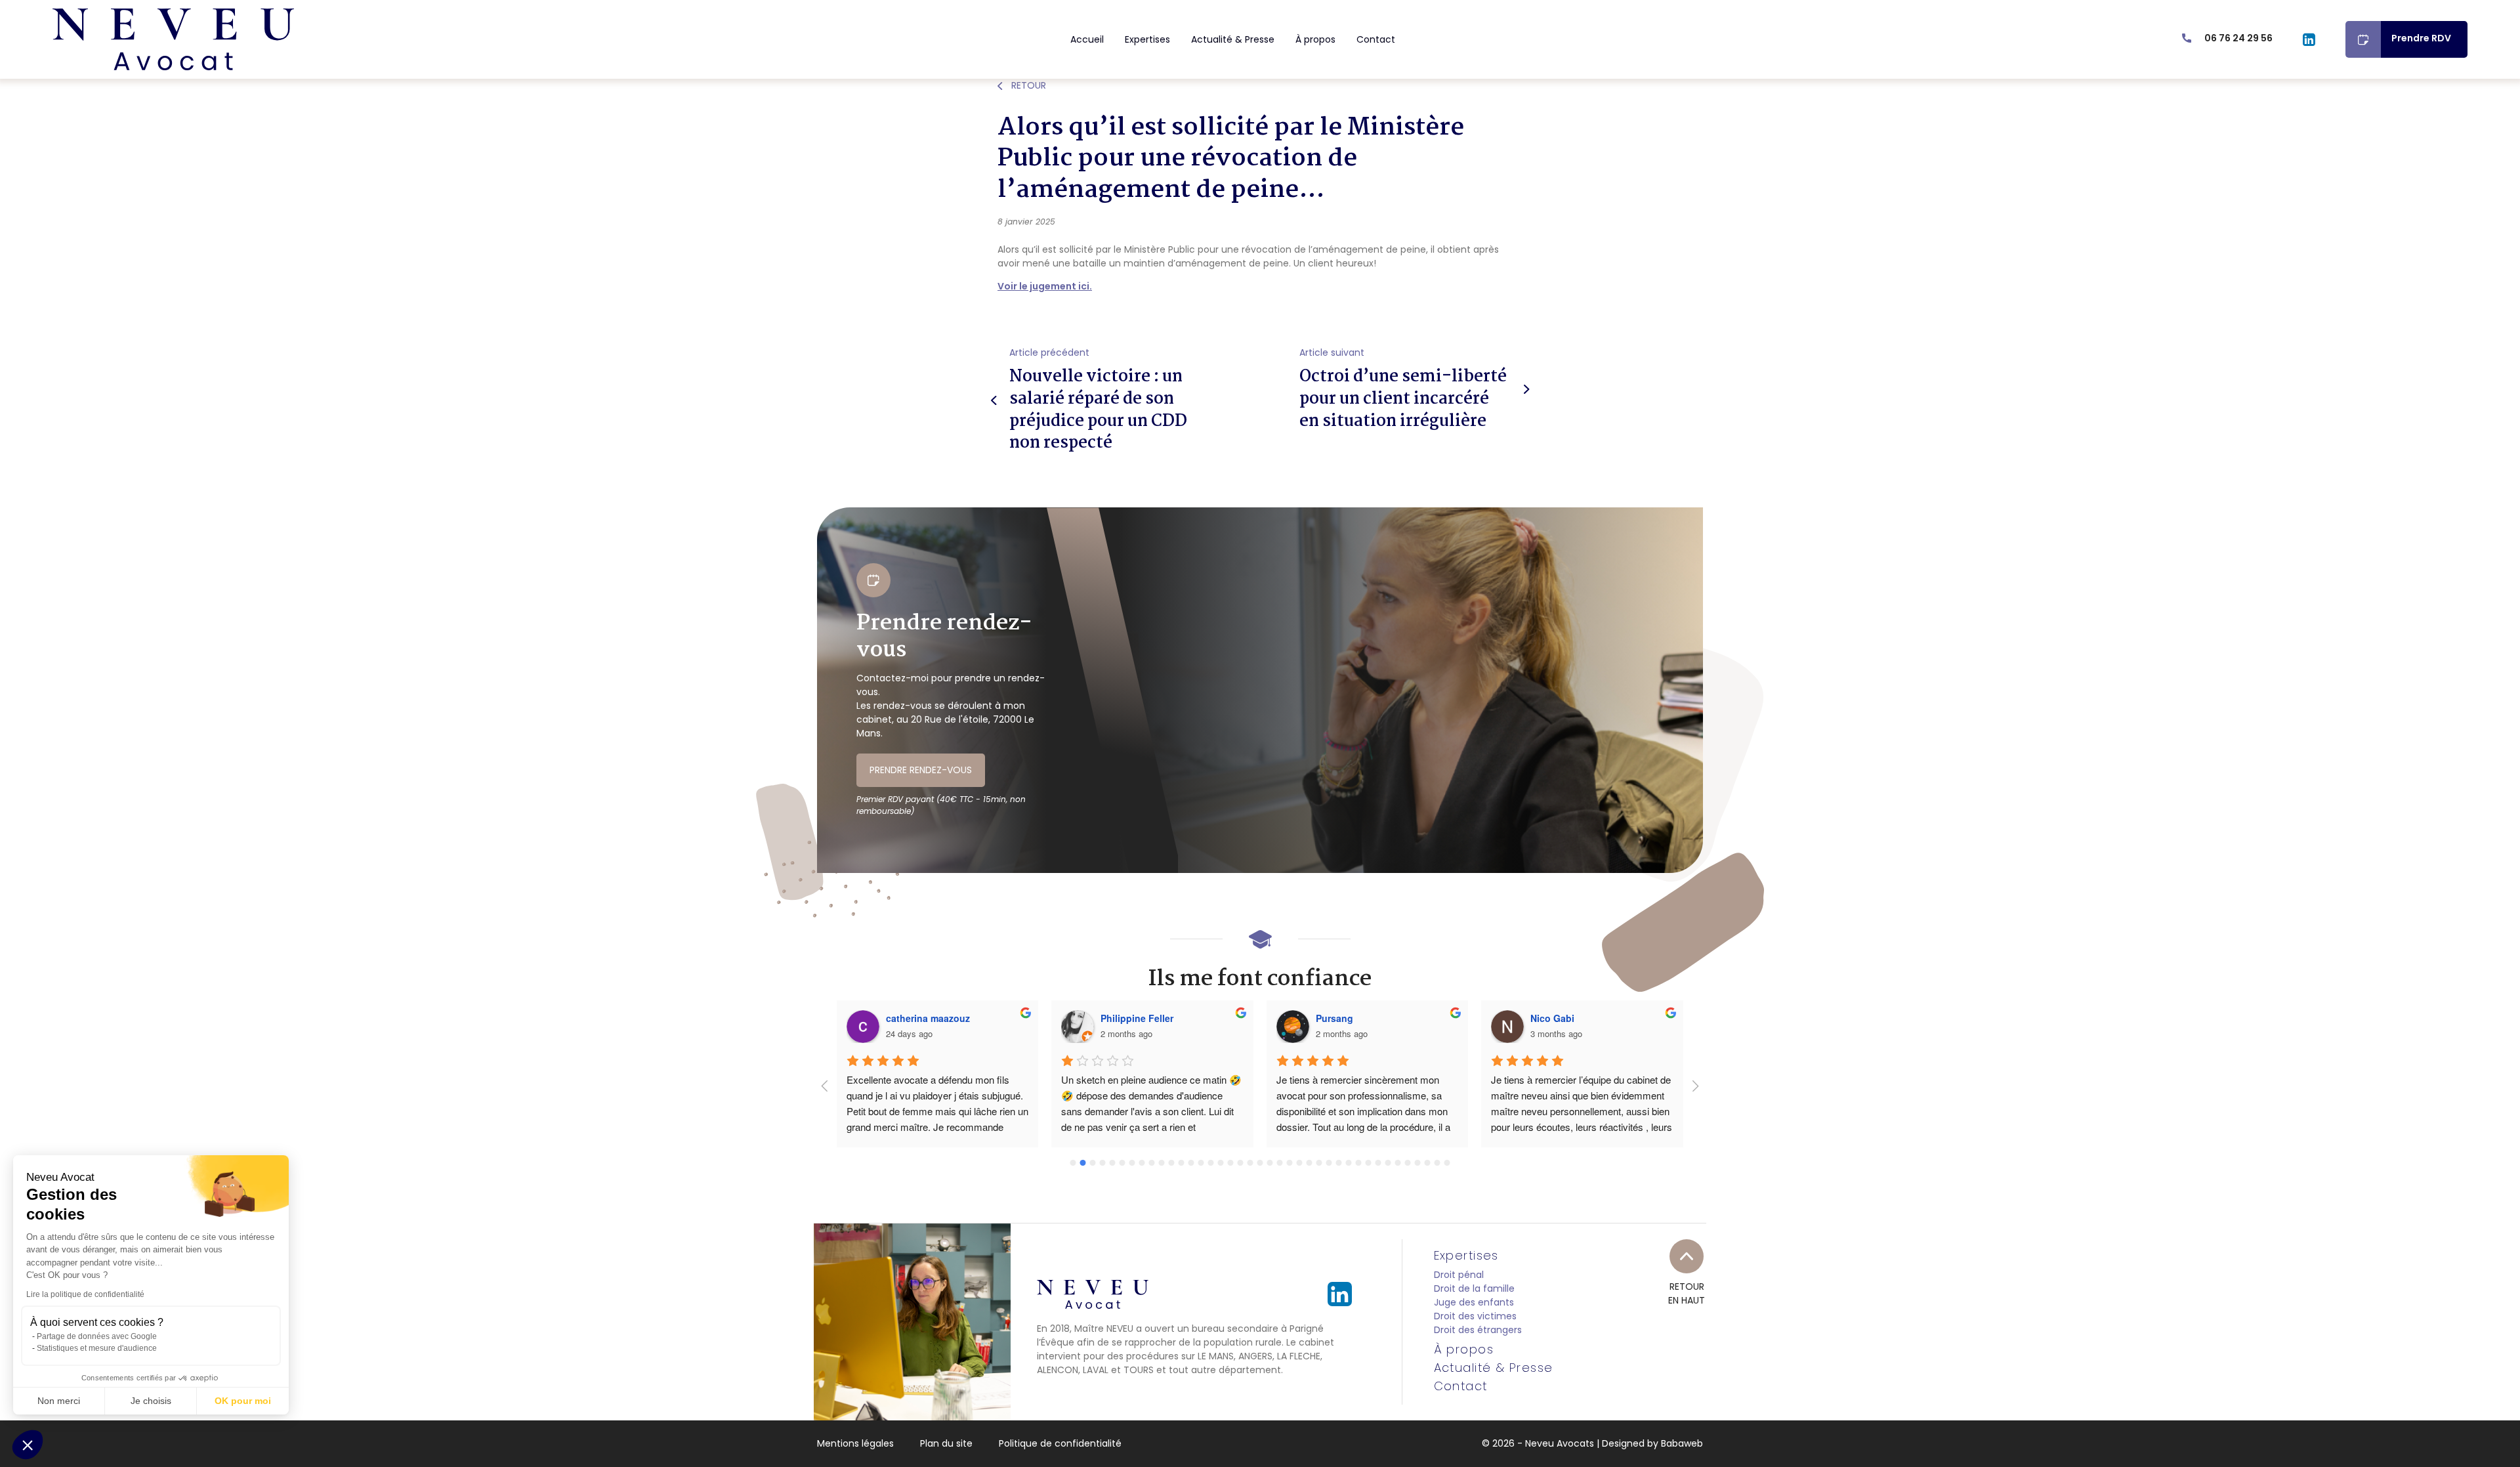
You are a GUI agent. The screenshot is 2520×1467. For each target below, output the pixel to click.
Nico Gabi (1552, 1018)
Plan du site (946, 1443)
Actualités (941, 104)
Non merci (59, 1401)
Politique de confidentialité (1060, 1443)
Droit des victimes (1475, 1316)
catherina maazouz (928, 1018)
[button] (28, 1445)
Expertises (1147, 39)
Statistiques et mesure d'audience (97, 1348)
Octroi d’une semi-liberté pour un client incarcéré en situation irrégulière (1403, 399)
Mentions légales (855, 1443)
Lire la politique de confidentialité (85, 1294)
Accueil (1087, 39)
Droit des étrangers (1478, 1330)
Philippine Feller (1137, 1018)
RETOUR (1027, 85)
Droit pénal (1459, 1275)
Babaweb (1682, 1443)
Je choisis (151, 1401)
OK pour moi (243, 1401)
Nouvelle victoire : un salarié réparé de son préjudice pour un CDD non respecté (1098, 410)
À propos (1315, 39)
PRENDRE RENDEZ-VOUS (921, 770)
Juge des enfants (1474, 1302)
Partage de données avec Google (97, 1336)
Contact (1376, 39)
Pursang (1334, 1018)
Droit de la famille (1474, 1288)
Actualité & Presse (1233, 39)
